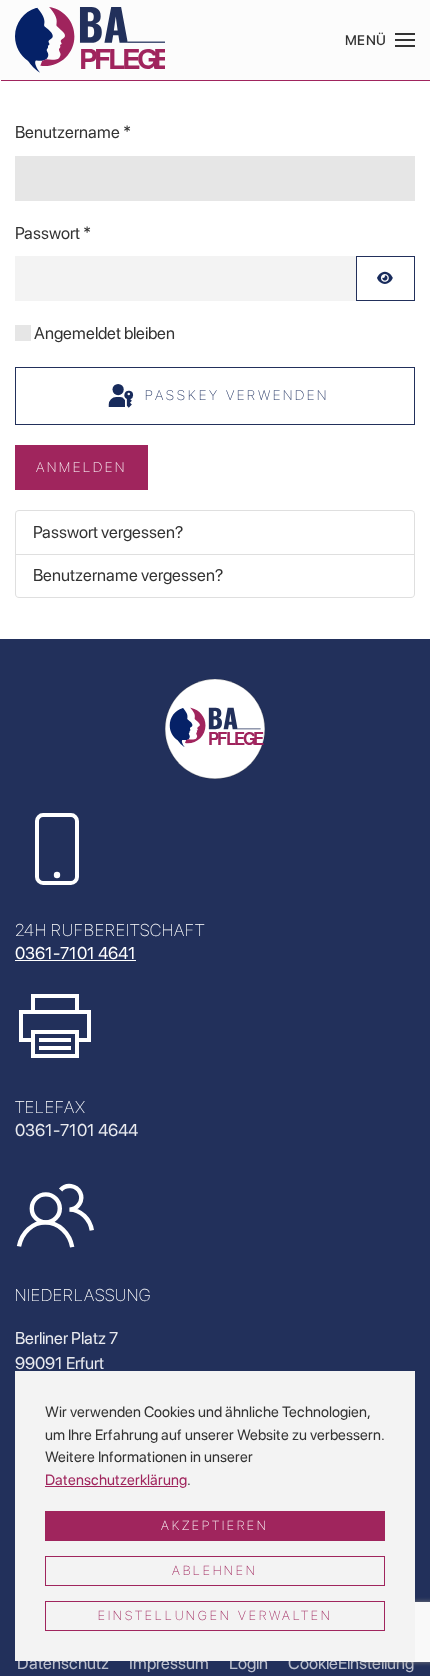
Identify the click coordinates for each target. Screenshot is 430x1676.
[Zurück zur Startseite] (90, 40)
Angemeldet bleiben (104, 333)
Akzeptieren (215, 1525)
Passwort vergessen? (108, 532)
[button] (380, 40)
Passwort (53, 233)
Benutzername (73, 132)
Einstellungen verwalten (215, 1615)
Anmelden (81, 467)
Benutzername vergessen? (128, 575)
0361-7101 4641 (75, 953)
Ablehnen (215, 1570)
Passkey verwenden (234, 395)
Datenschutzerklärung (116, 1480)
